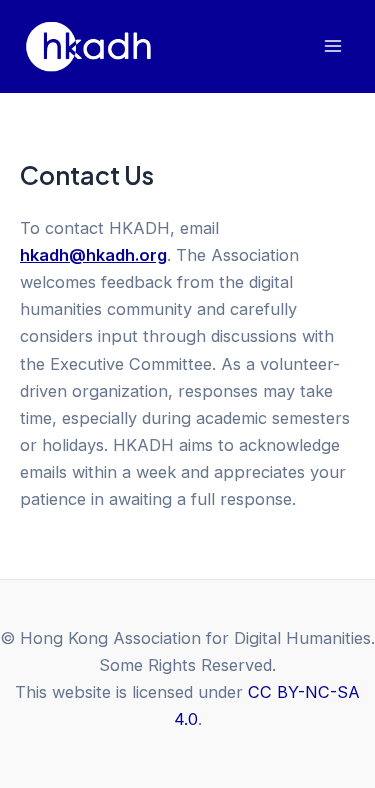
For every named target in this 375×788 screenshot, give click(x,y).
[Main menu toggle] (332, 46)
